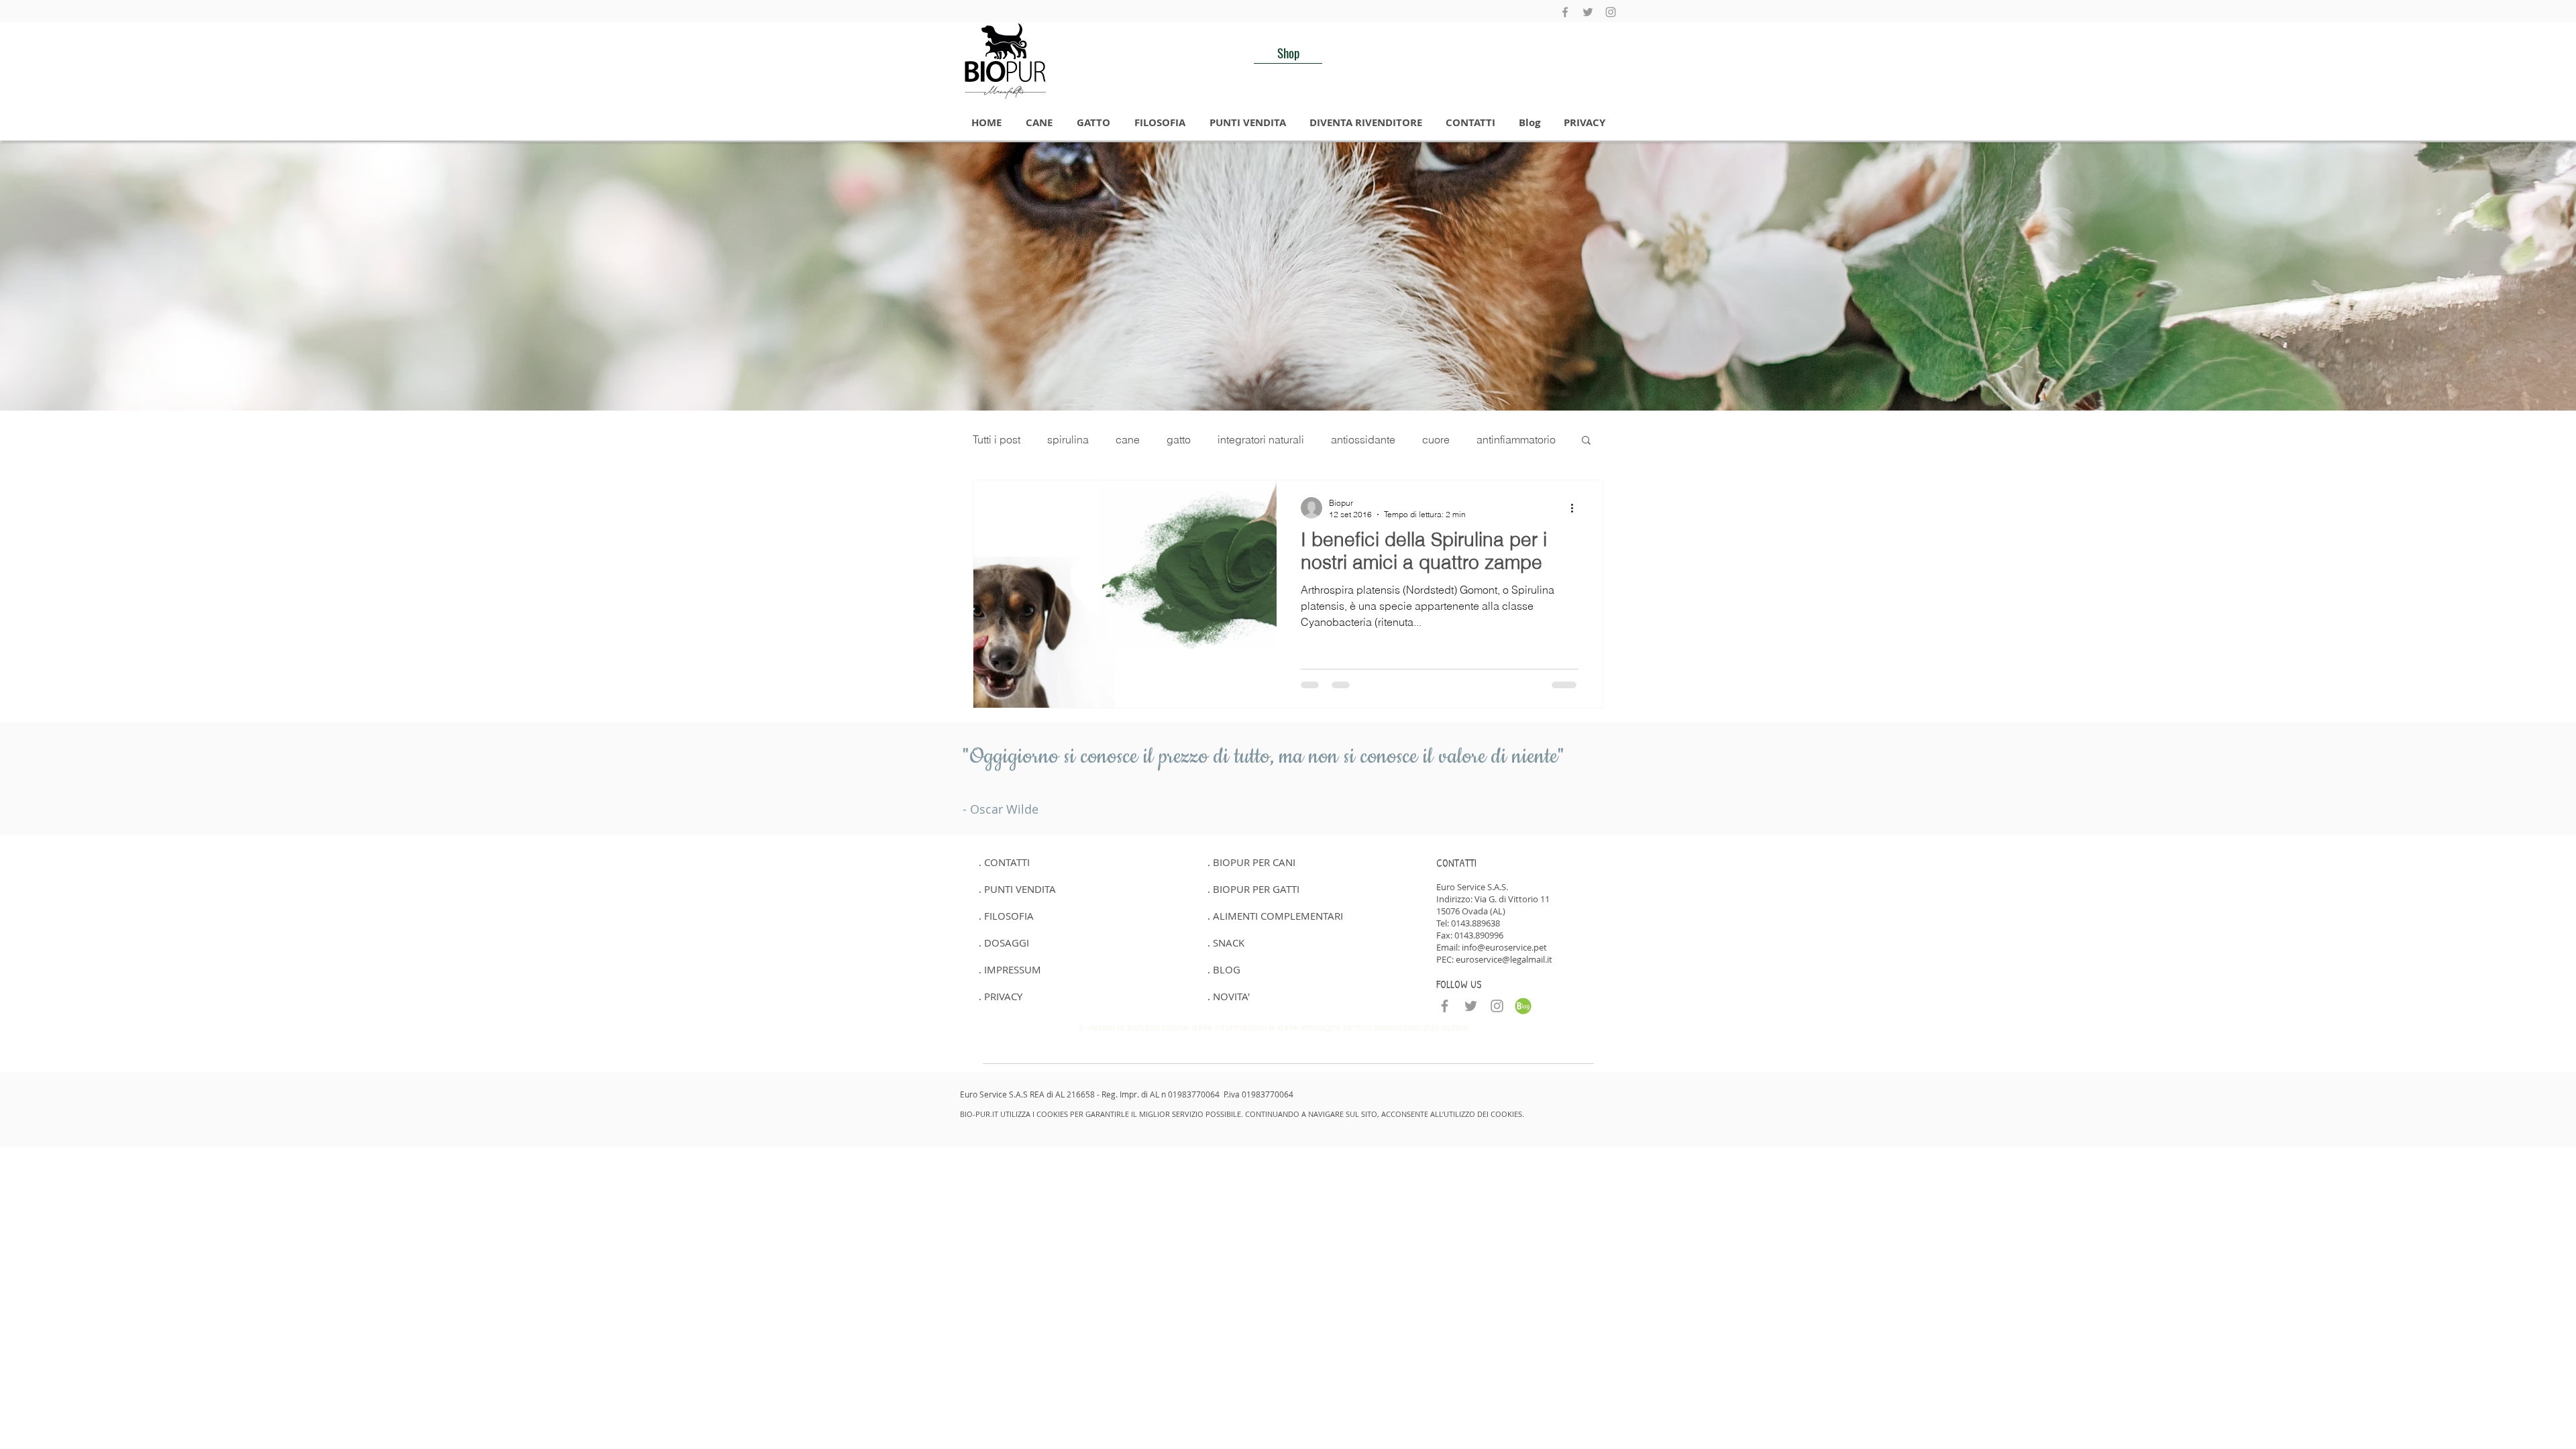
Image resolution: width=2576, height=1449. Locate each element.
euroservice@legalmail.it (1504, 959)
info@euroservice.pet (1504, 947)
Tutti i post (997, 439)
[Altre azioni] (1576, 508)
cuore (1436, 439)
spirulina (1068, 439)
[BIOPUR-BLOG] (1523, 1006)
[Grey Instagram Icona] (1611, 12)
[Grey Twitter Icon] (1588, 12)
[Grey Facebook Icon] (1565, 12)
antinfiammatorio (1516, 439)
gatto (1179, 439)
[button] (1039, 123)
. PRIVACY (1001, 996)
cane (1128, 439)
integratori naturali (1261, 439)
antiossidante (1363, 439)
